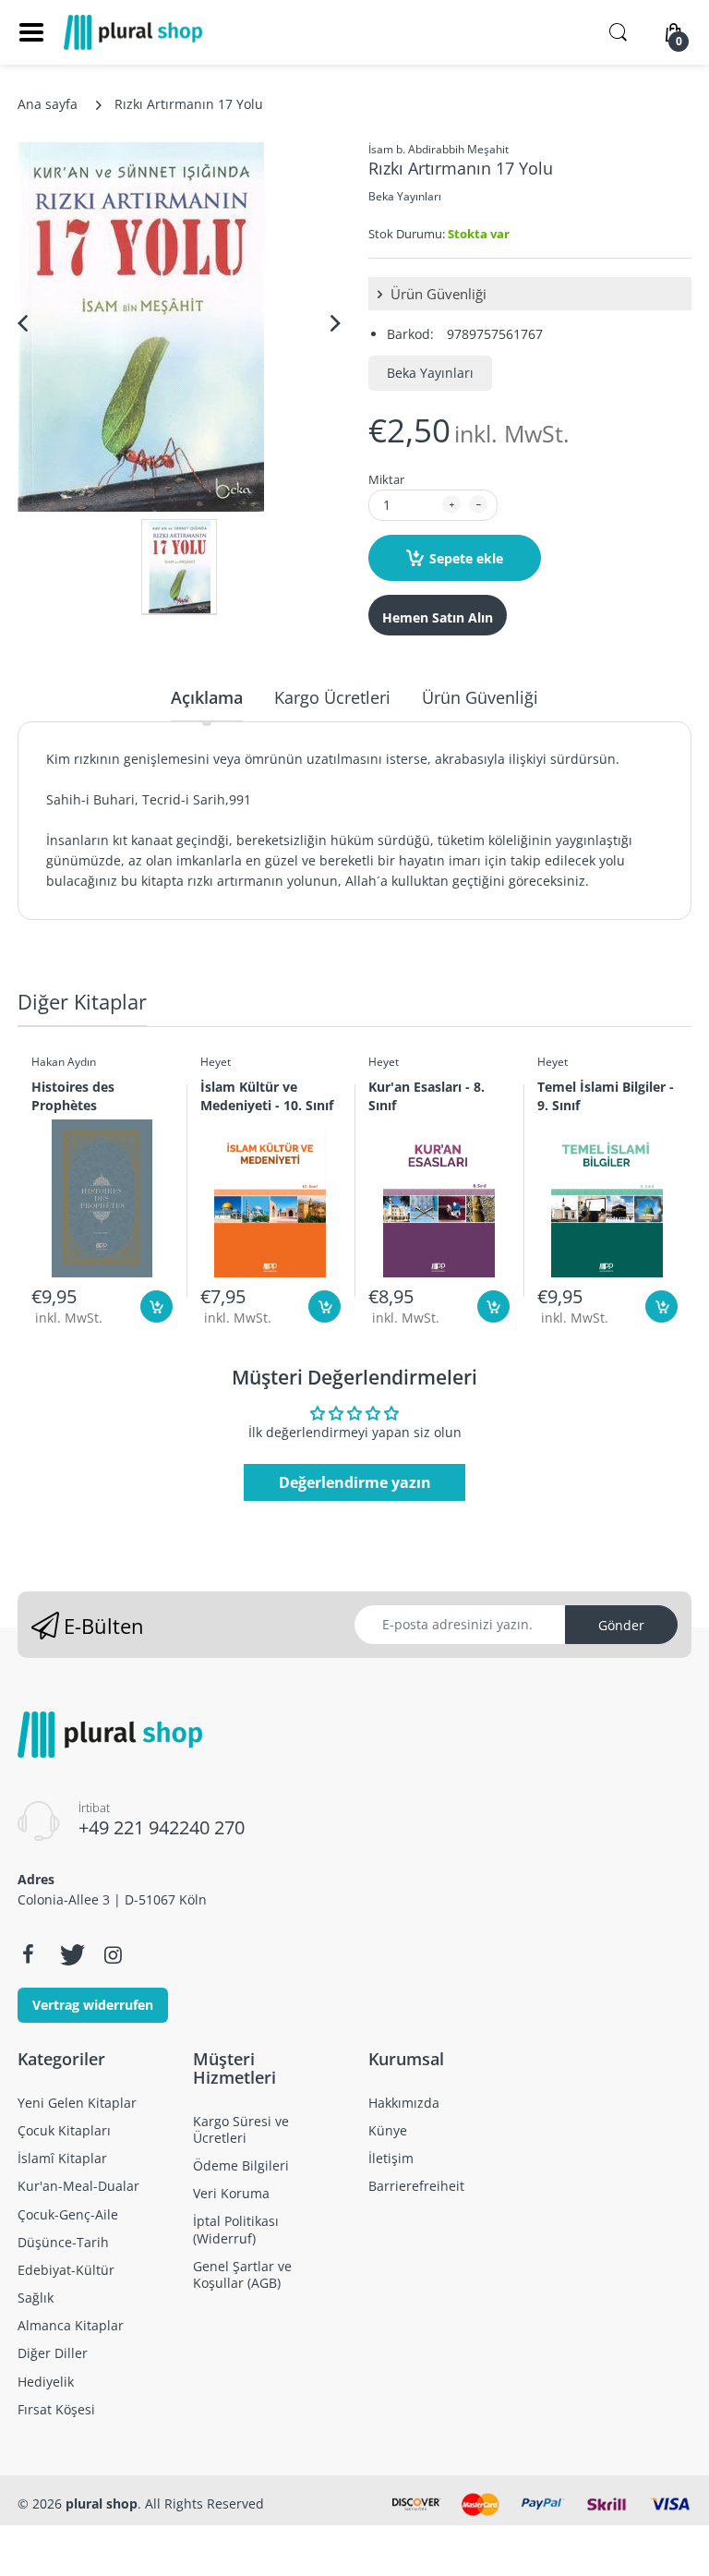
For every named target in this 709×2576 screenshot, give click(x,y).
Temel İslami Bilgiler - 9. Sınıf (606, 1095)
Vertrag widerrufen (93, 2005)
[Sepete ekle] (156, 1306)
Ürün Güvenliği (437, 294)
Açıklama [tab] (207, 697)
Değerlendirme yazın (355, 1482)
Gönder (621, 1625)
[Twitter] (70, 1954)
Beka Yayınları (405, 196)
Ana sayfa (48, 104)
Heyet (216, 1062)
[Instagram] (113, 1954)
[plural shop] (133, 32)
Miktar (386, 479)
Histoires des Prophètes (73, 1095)
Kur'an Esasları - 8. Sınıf (427, 1095)
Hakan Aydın (64, 1062)
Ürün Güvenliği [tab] (480, 697)
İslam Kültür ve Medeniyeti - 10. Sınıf (267, 1095)
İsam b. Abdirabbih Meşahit (439, 149)
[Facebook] (28, 1954)
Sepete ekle (466, 558)
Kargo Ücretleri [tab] (332, 697)
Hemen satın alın (438, 617)
